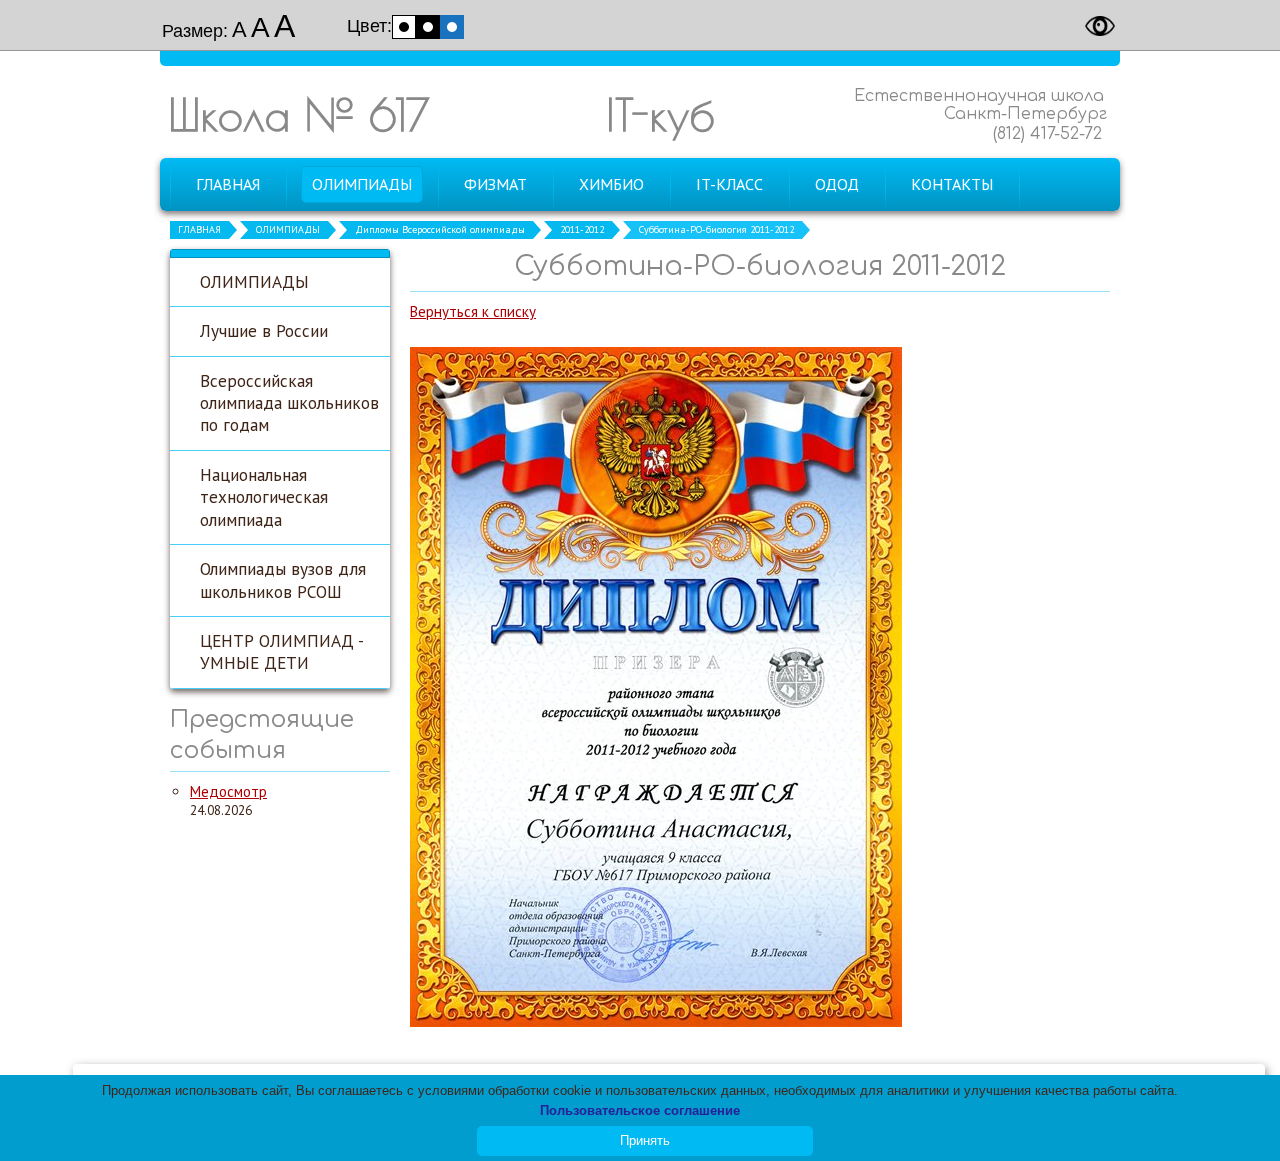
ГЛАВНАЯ (199, 229)
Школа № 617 (299, 114)
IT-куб (660, 114)
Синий (452, 27)
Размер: (195, 31)
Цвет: (369, 26)
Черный (428, 27)
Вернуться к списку (473, 311)
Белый (404, 27)
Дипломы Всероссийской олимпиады (440, 229)
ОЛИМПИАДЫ (288, 229)
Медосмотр (228, 791)
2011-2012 (582, 229)
